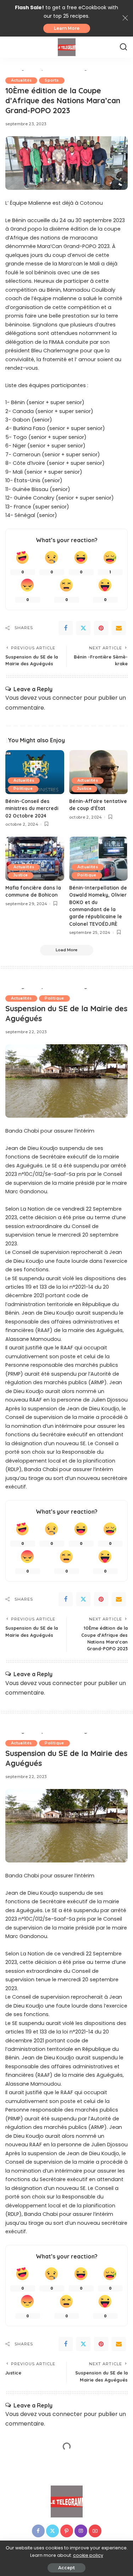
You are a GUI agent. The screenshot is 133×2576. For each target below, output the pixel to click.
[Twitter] (83, 628)
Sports (52, 80)
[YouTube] (95, 2531)
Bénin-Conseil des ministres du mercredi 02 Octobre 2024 (32, 808)
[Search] (123, 47)
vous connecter (60, 698)
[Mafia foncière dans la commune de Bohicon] (35, 859)
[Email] (119, 628)
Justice (84, 789)
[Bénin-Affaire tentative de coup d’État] (99, 772)
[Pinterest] (101, 628)
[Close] (125, 18)
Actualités (21, 80)
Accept (66, 2568)
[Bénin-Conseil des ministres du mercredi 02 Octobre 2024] (35, 772)
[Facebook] (66, 628)
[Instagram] (81, 2531)
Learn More (67, 28)
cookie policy (88, 2555)
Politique (23, 789)
